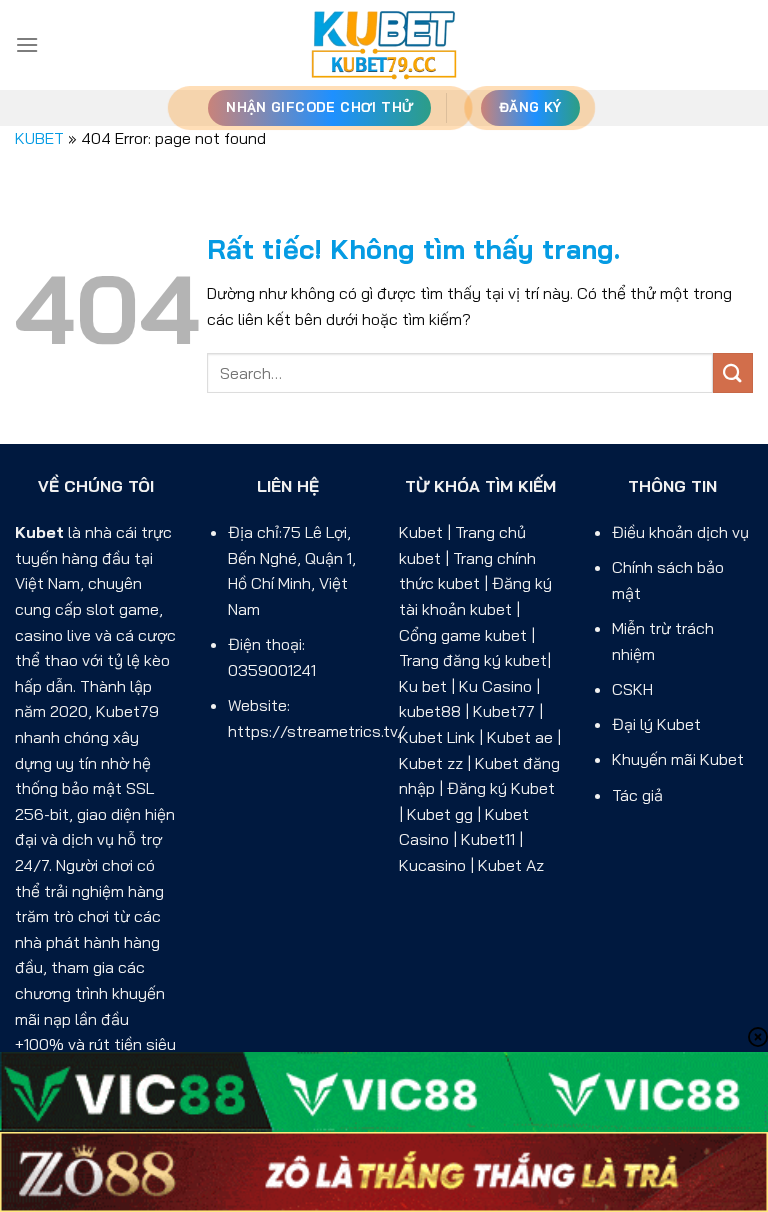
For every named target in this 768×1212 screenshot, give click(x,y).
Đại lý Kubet (656, 724)
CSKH (632, 689)
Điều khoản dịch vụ (680, 532)
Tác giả (637, 795)
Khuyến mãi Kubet (678, 759)
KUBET (39, 138)
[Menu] (27, 44)
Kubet (39, 532)
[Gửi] (733, 372)
